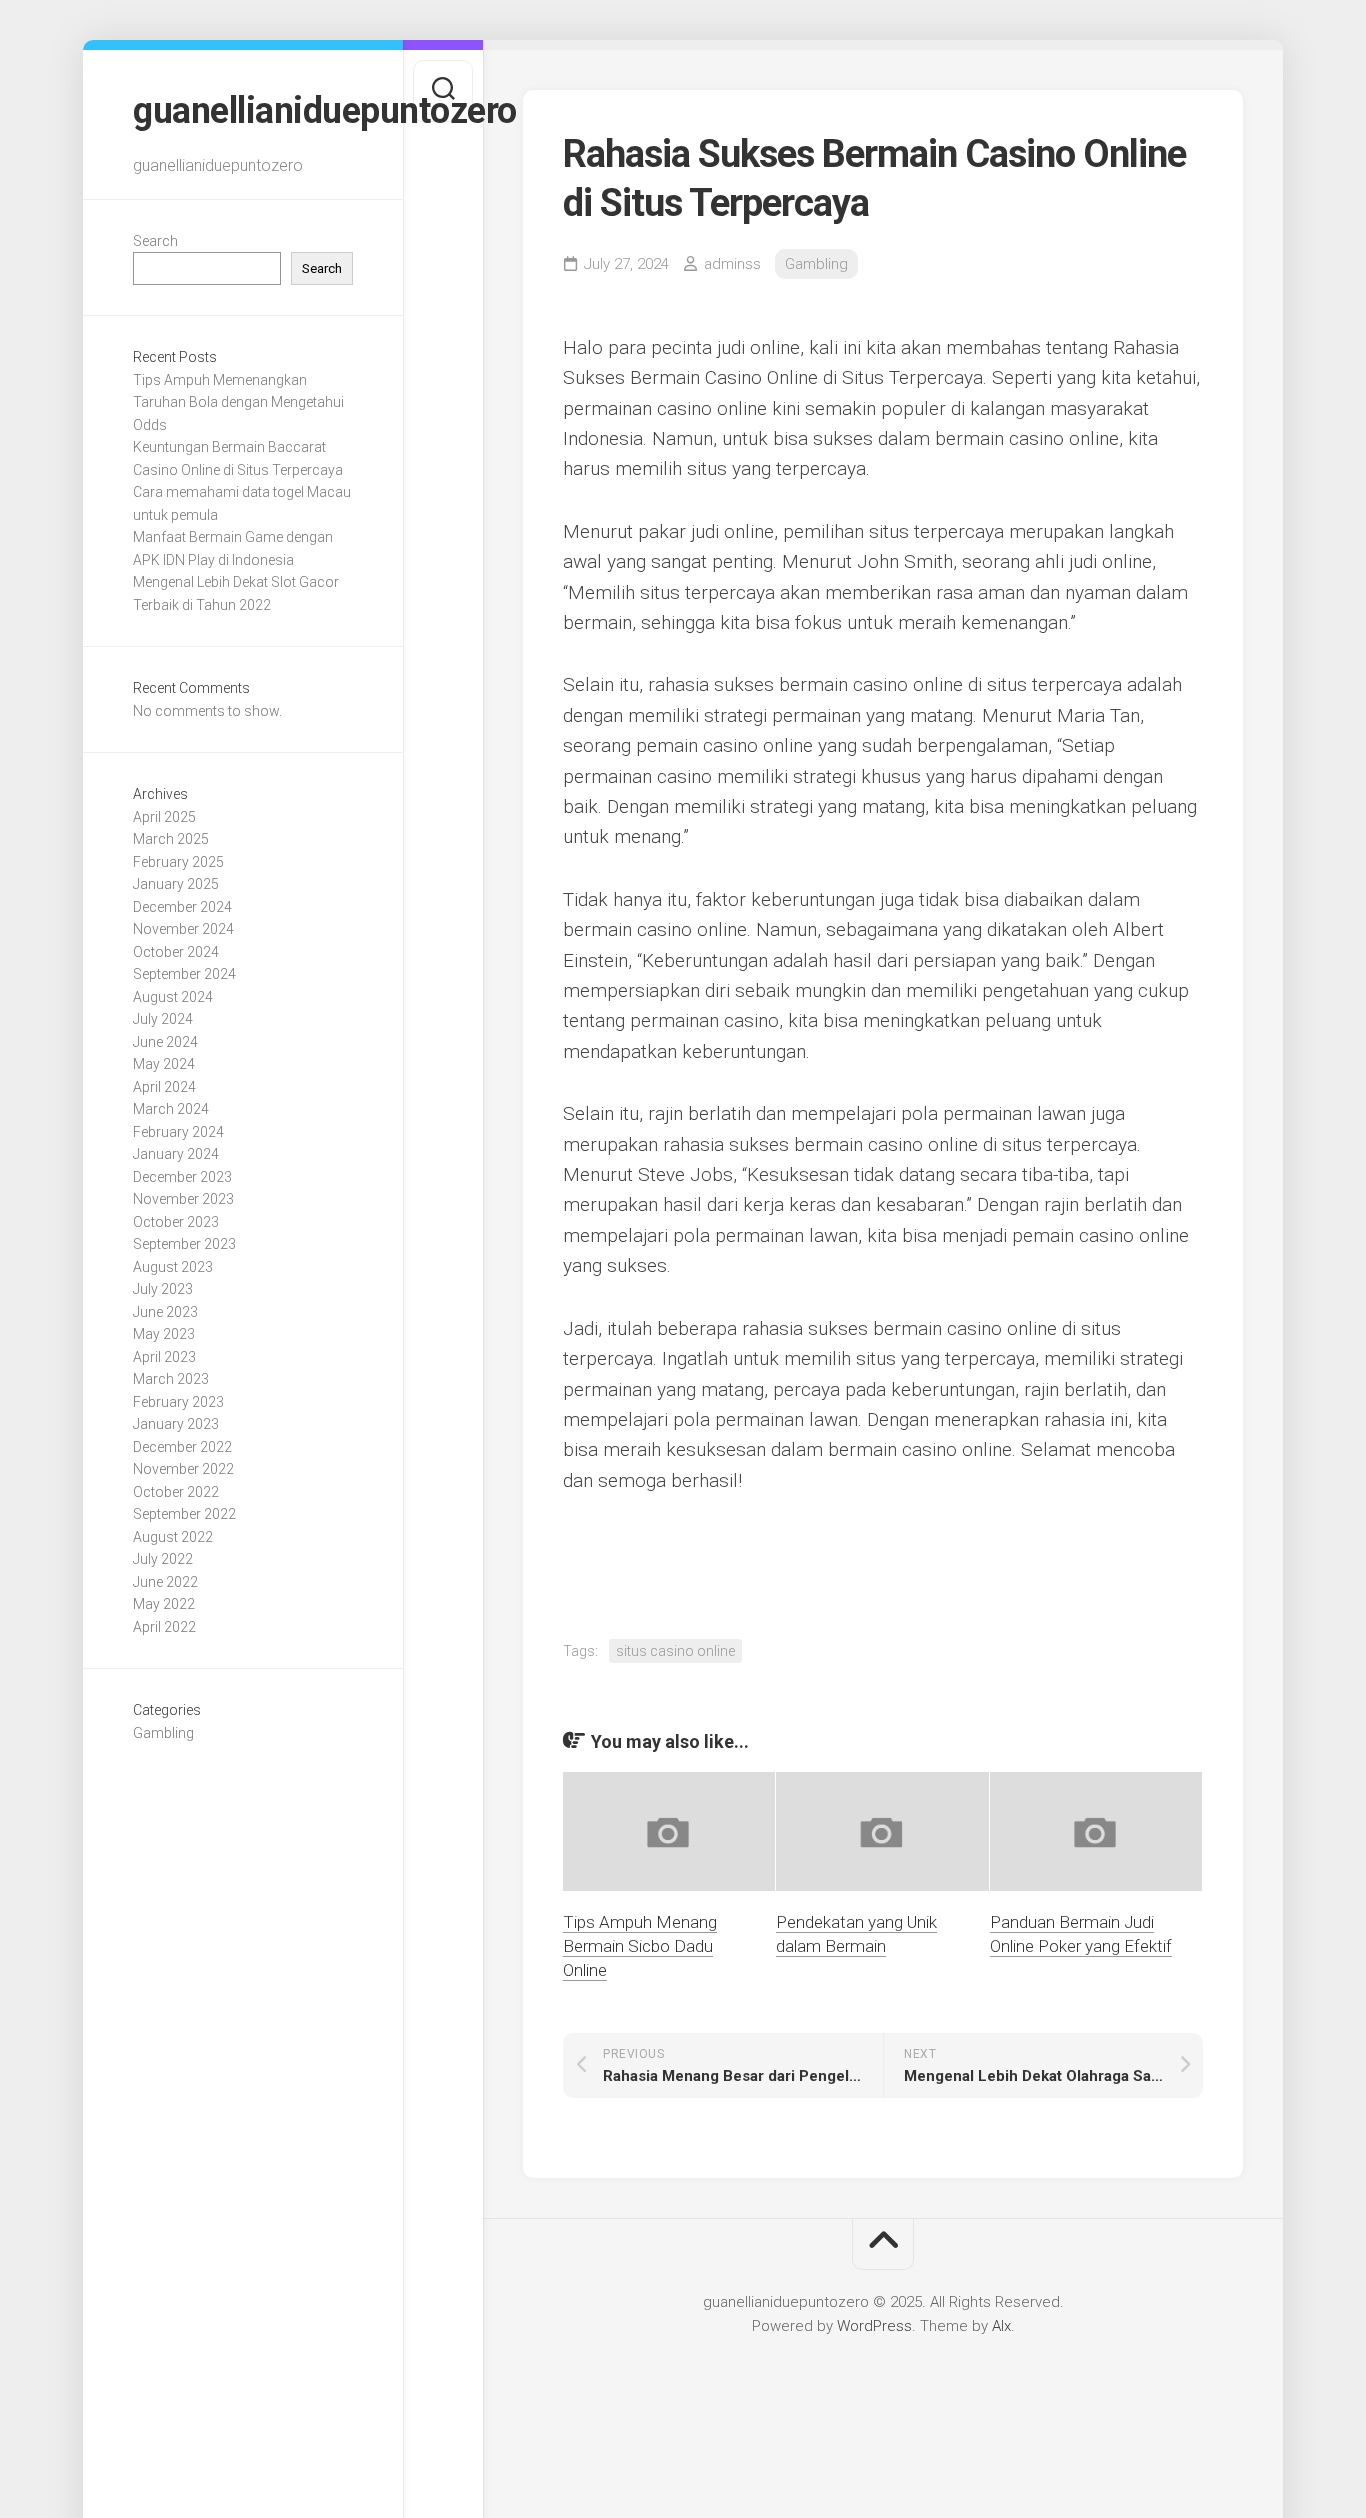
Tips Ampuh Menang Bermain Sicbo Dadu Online (640, 1946)
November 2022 (183, 1469)
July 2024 (163, 1019)
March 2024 (171, 1109)
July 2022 (163, 1559)
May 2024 (164, 1064)
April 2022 (164, 1627)
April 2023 (164, 1357)
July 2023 (163, 1289)
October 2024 (176, 952)
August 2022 (173, 1537)
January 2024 (176, 1154)
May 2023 (164, 1334)
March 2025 (171, 839)
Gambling (163, 1733)
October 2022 (176, 1492)
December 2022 (182, 1447)
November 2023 (183, 1199)
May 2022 (164, 1604)
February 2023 (178, 1402)
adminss (732, 264)
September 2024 (184, 974)
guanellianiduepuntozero (243, 111)
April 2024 (164, 1087)
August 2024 (173, 997)
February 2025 (178, 862)
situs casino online (675, 1651)
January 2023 (176, 1424)
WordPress (874, 2326)
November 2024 (183, 929)
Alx (1001, 2326)
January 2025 (176, 884)
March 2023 (171, 1379)
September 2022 (184, 1514)
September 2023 (184, 1244)
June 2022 (165, 1582)
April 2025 (164, 817)
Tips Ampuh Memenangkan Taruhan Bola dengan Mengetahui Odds (238, 402)
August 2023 (173, 1267)
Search (155, 241)
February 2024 (178, 1132)
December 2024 (182, 907)
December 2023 (182, 1177)
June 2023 (165, 1312)
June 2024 (165, 1042)
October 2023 (176, 1222)
